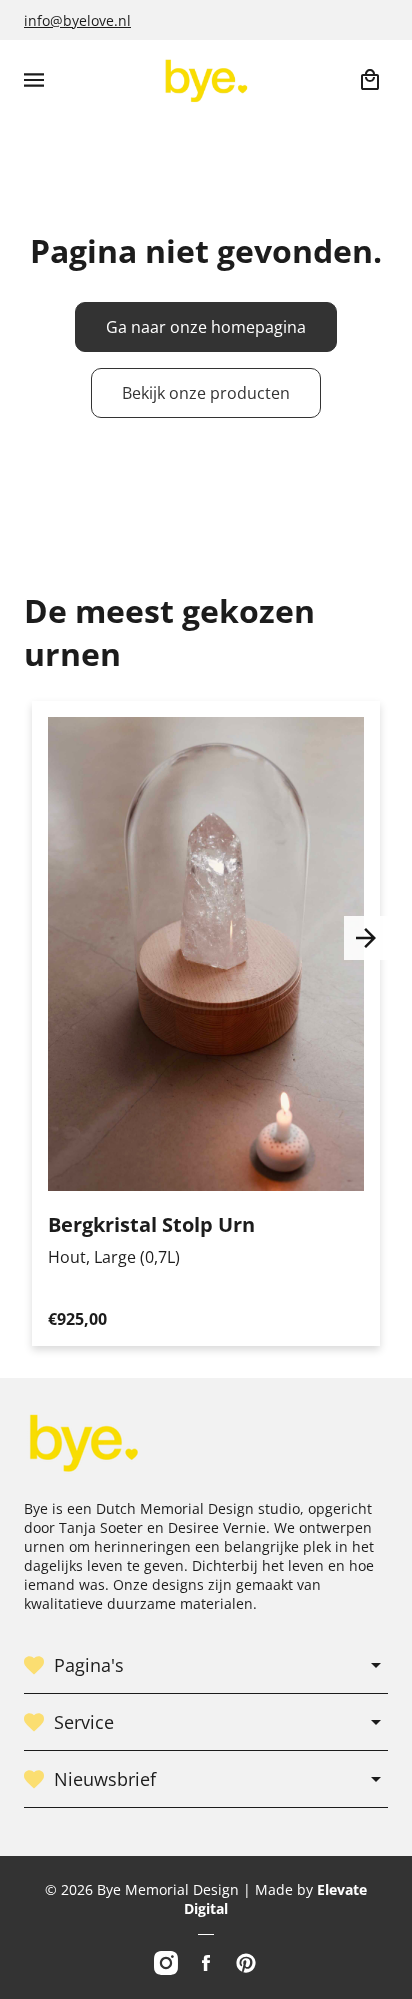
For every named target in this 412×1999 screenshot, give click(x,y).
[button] (34, 80)
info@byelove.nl (77, 20)
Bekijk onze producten (206, 393)
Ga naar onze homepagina (206, 327)
